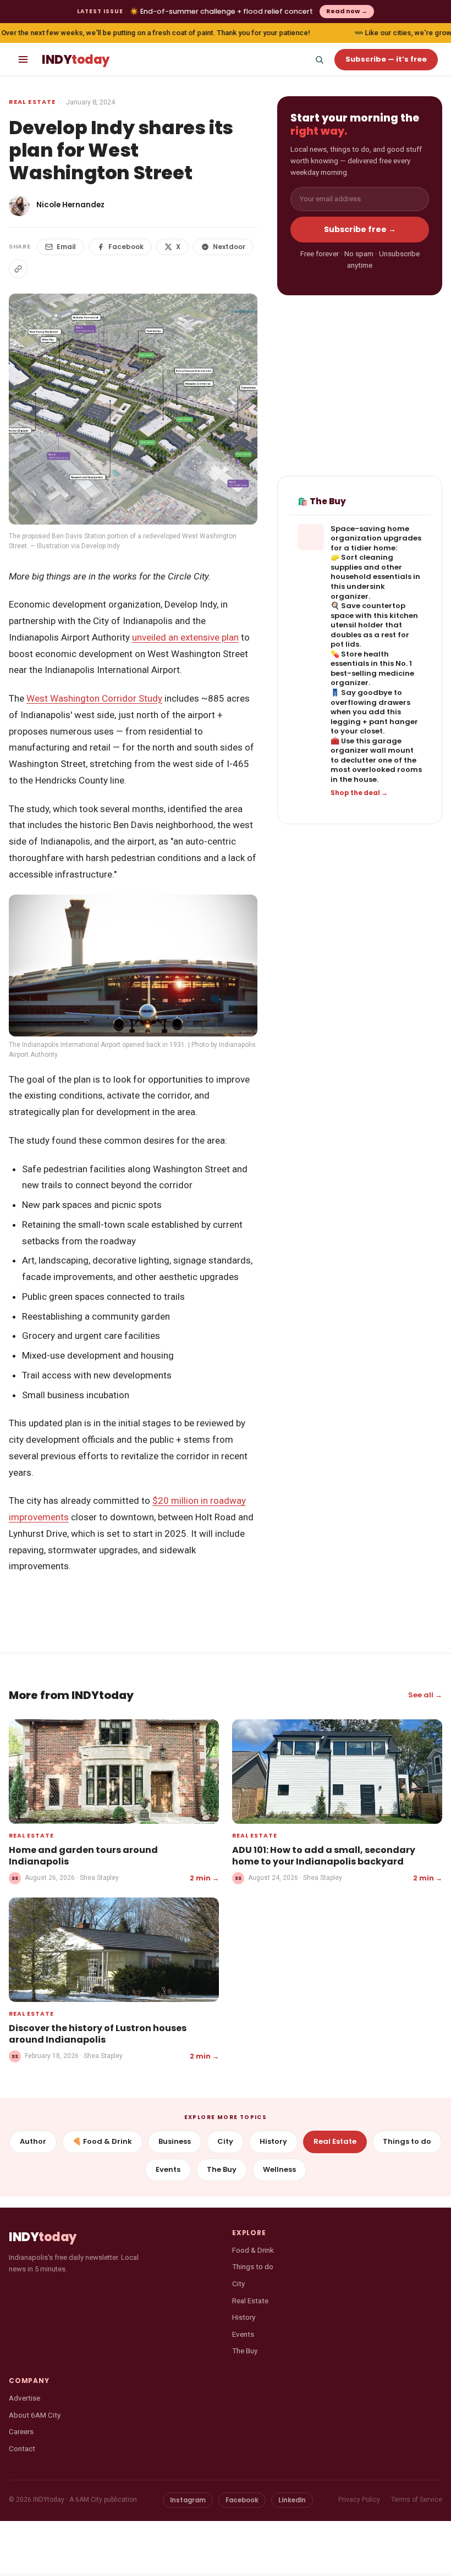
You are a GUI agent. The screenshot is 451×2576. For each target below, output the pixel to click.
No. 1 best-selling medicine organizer (372, 673)
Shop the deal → (359, 793)
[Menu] (23, 59)
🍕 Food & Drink (102, 2141)
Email (66, 247)
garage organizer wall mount (372, 746)
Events (168, 2169)
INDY (76, 60)
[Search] (319, 59)
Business (175, 2141)
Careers (21, 2431)
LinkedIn (292, 2500)
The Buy (222, 2169)
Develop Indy (101, 546)
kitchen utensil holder (374, 620)
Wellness (279, 2169)
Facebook (126, 247)
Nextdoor (229, 247)
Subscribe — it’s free (386, 59)
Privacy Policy (359, 2500)
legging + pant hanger (374, 722)
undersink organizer (358, 591)
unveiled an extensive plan (185, 637)
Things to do (407, 2141)
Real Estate (32, 102)
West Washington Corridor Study (94, 698)
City (225, 2141)
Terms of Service (417, 2500)
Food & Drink (253, 2250)
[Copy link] (18, 269)
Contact (22, 2448)
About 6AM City (35, 2415)
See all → (425, 1695)
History (273, 2141)
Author (33, 2141)
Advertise (24, 2398)
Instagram (188, 2500)
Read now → (347, 11)
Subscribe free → (360, 229)
